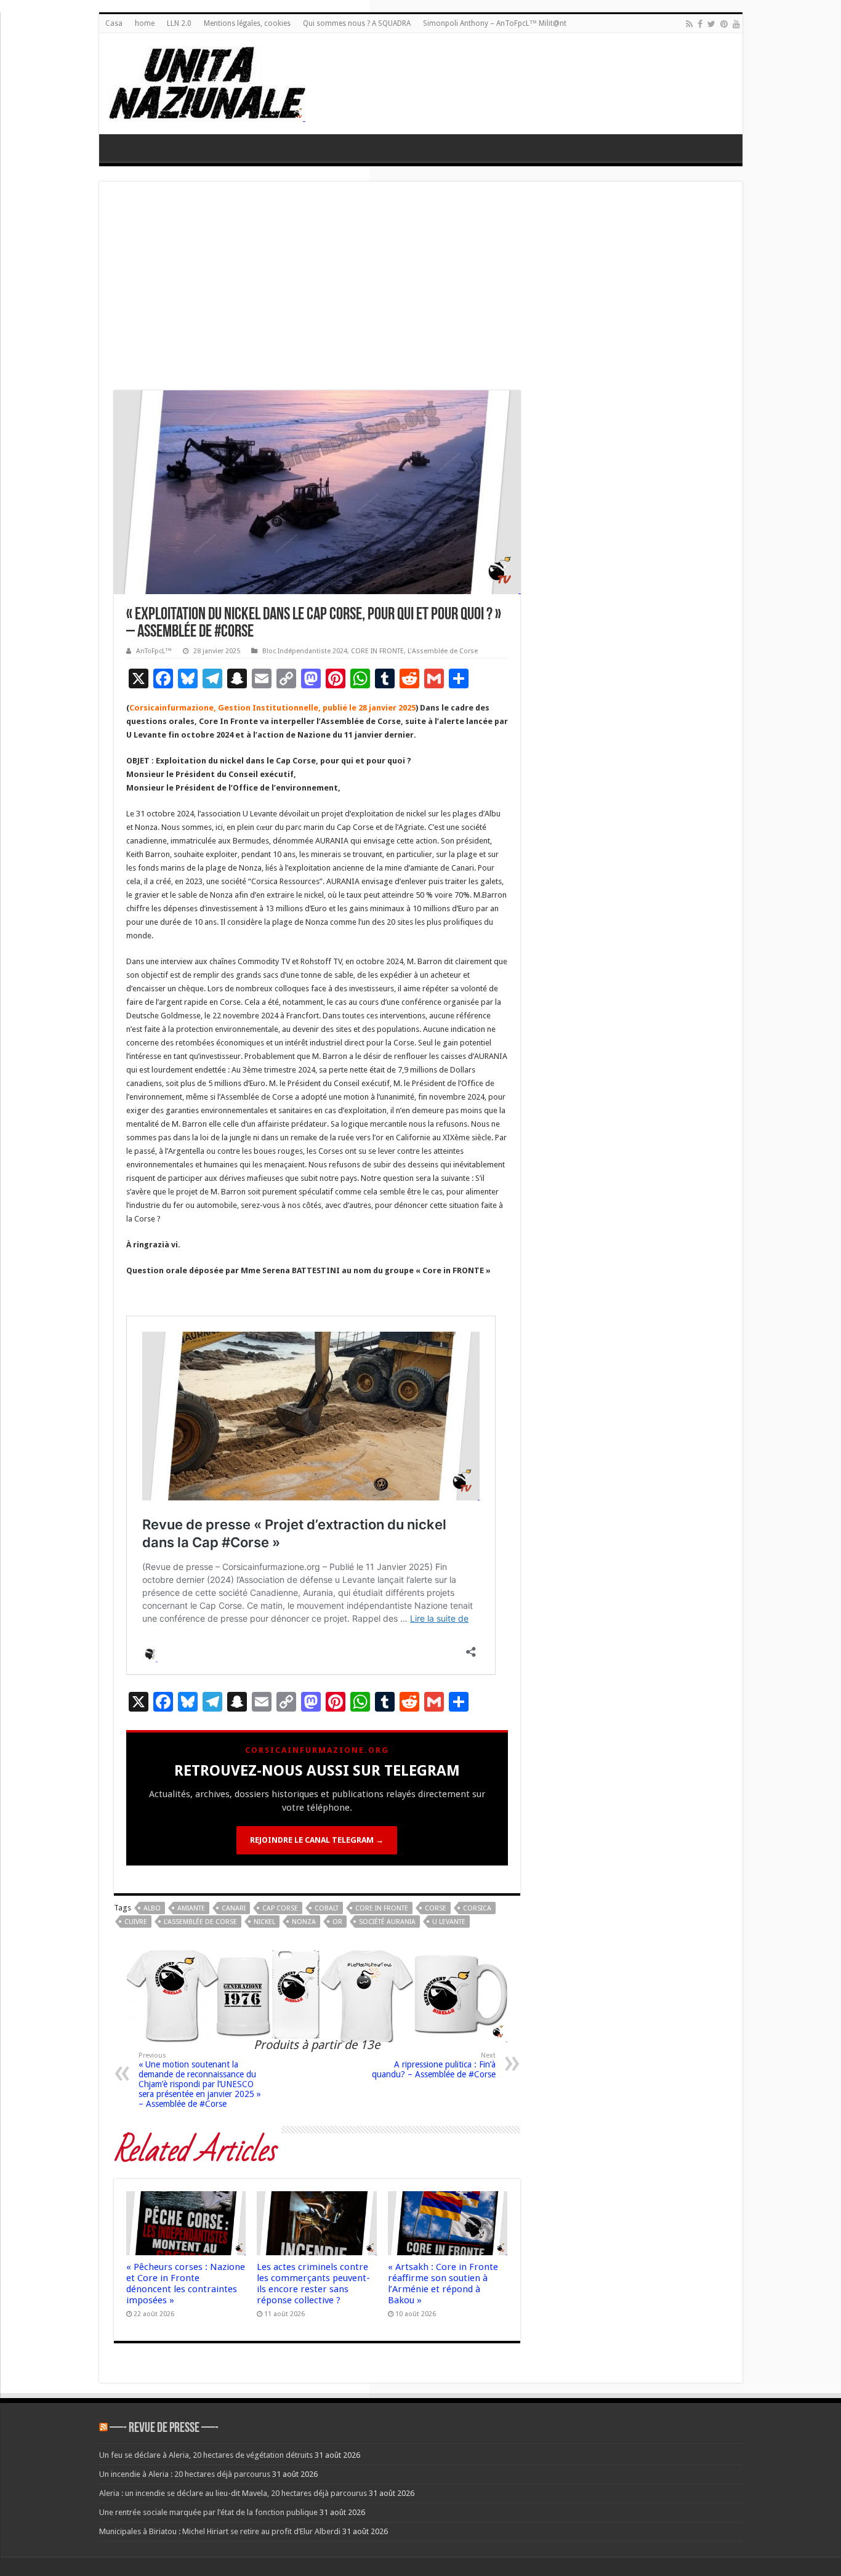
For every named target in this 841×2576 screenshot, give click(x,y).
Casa (114, 23)
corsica (477, 1908)
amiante (191, 1908)
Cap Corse (280, 1908)
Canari (234, 1908)
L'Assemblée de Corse (443, 651)
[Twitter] (711, 24)
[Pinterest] (724, 24)
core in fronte (382, 1908)
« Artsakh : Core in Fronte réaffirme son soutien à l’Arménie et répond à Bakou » (443, 2284)
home (145, 23)
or (337, 1922)
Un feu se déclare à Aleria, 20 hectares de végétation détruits (206, 2455)
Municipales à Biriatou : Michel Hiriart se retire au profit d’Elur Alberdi (220, 2531)
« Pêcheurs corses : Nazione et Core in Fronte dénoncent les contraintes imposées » (186, 2284)
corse (436, 1908)
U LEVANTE (449, 1922)
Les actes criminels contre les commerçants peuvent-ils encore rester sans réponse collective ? (313, 2284)
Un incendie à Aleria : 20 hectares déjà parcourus (185, 2474)
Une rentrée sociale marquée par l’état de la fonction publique (208, 2512)
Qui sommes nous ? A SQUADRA (357, 23)
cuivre (136, 1922)
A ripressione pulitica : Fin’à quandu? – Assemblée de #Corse (434, 2065)
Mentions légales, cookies (247, 23)
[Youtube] (736, 24)
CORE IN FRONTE (377, 651)
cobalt (327, 1908)
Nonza (304, 1922)
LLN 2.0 (179, 23)
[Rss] (689, 24)
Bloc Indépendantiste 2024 (305, 651)
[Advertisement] (421, 289)
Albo (152, 1908)
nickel (264, 1922)
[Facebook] (700, 24)
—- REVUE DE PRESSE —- (164, 2429)
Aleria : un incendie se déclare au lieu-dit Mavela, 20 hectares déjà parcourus (233, 2493)
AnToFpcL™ (154, 651)
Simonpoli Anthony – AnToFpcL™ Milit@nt (495, 23)
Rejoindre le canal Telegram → (317, 1840)
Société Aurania (387, 1922)
